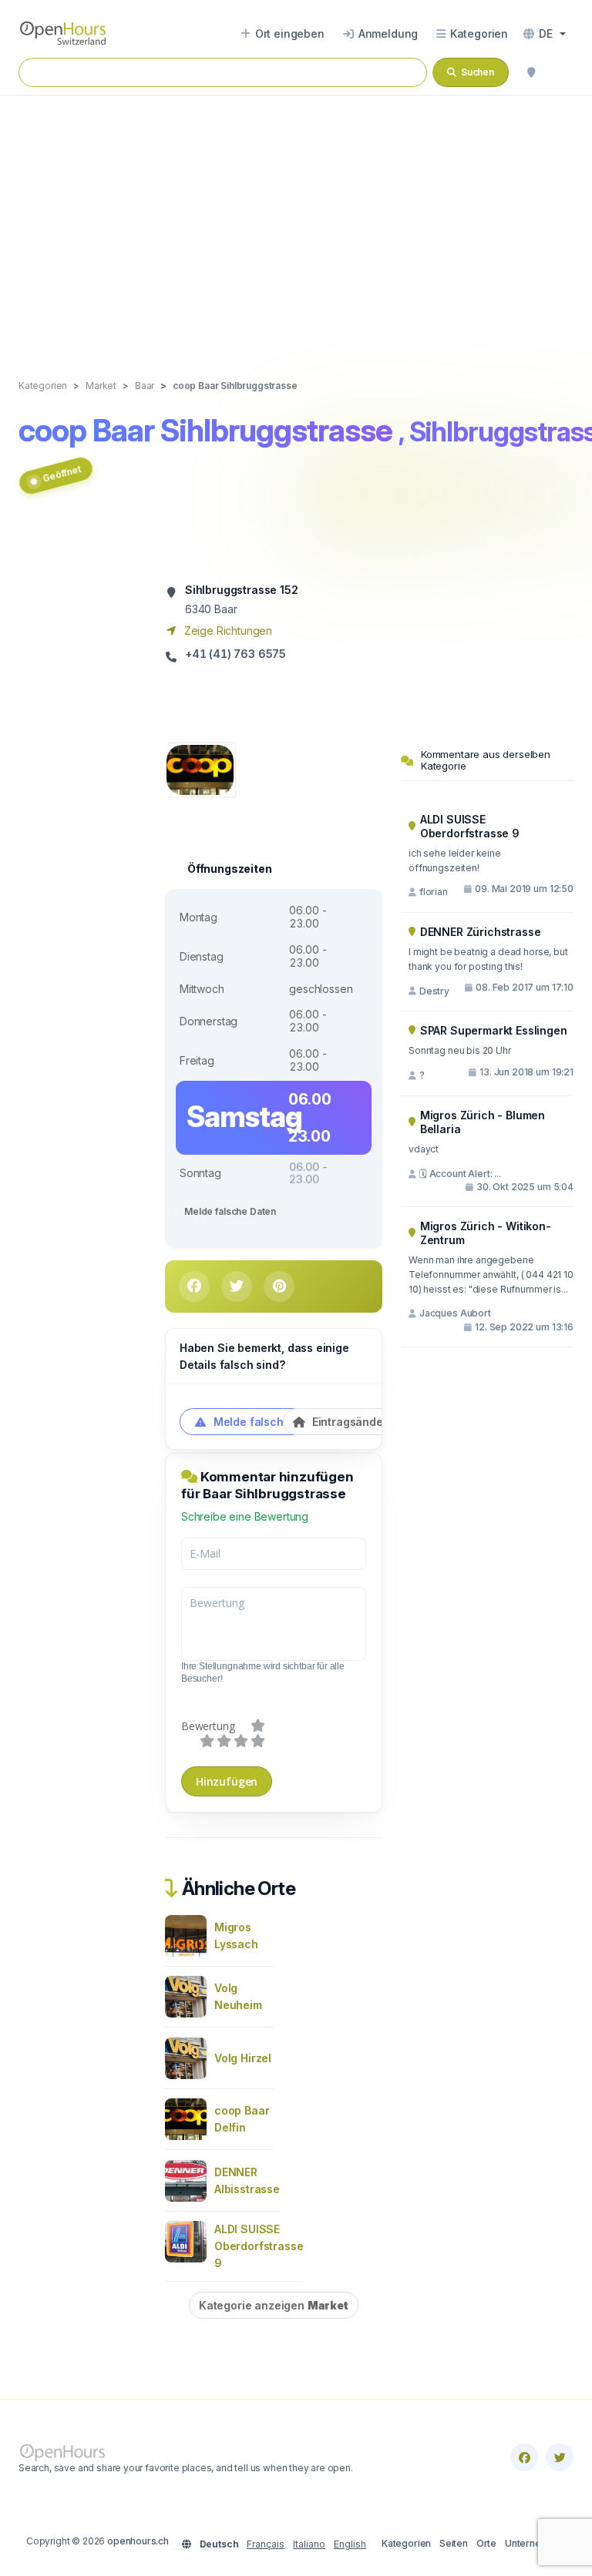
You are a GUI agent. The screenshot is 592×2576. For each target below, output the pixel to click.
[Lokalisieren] (531, 72)
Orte (486, 2543)
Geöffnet (62, 474)
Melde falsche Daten (230, 1211)
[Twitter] (560, 2457)
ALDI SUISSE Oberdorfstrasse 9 (259, 2246)
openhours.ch (138, 2541)
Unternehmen (535, 2543)
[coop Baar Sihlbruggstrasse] (200, 768)
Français (266, 2544)
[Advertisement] (296, 221)
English (350, 2544)
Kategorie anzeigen (274, 2305)
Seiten (454, 2543)
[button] (545, 34)
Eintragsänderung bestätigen (388, 1422)
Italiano (309, 2544)
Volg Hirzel (243, 2058)
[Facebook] (524, 2457)
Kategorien (406, 2543)
